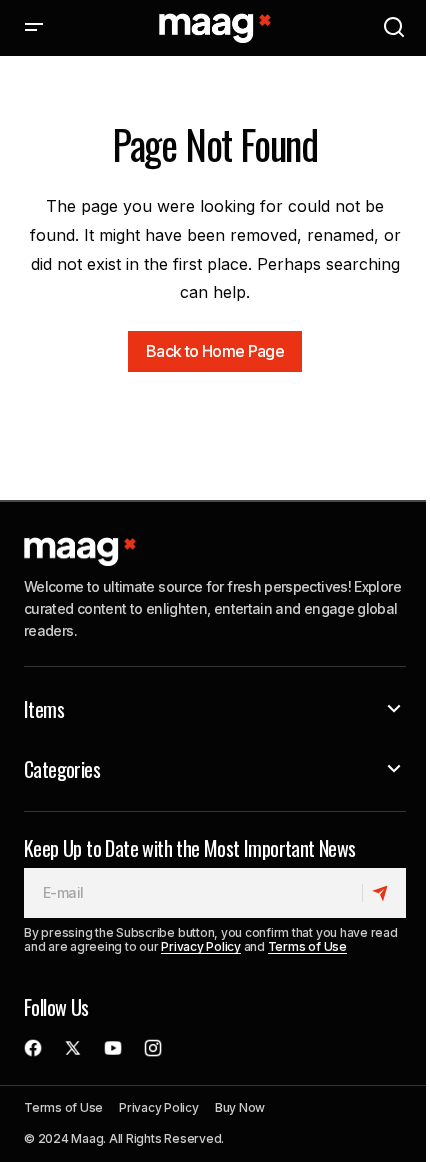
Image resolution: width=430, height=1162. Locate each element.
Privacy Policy (201, 946)
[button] (34, 28)
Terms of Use (307, 946)
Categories (62, 769)
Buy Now (240, 1107)
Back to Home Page (215, 351)
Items (44, 709)
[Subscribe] (383, 893)
